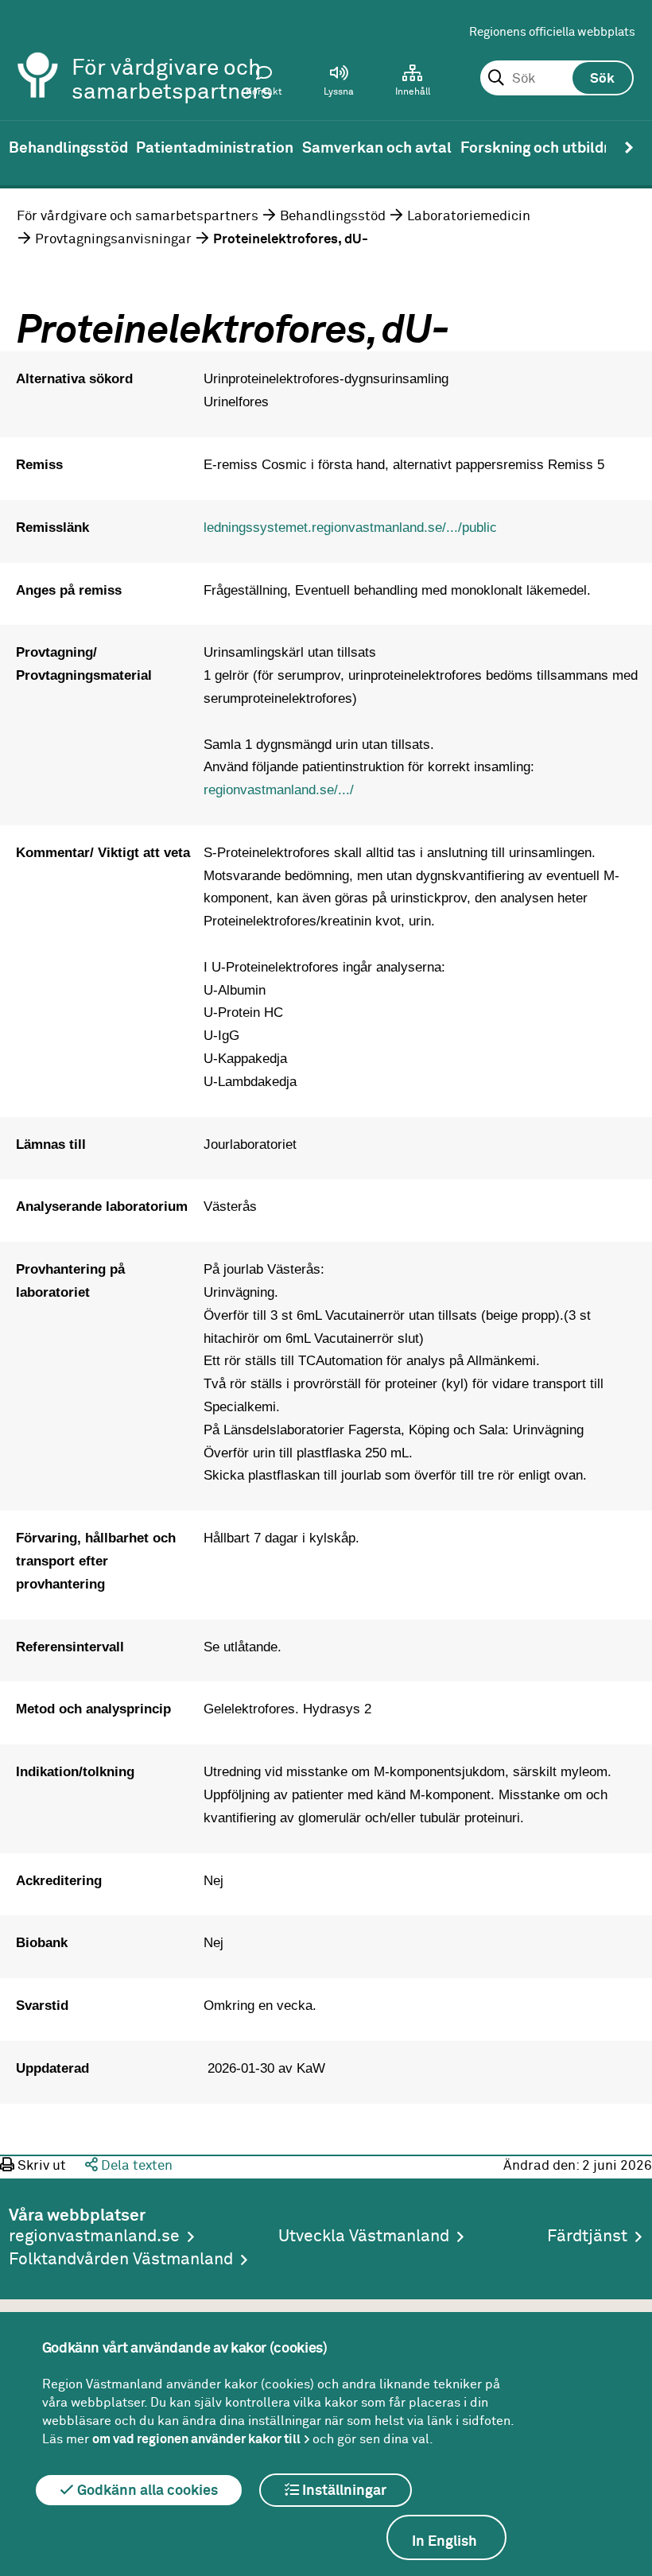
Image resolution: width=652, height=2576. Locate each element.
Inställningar (343, 2491)
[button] (339, 84)
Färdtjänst (587, 2237)
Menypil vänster (23, 148)
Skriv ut (40, 2166)
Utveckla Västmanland (364, 2237)
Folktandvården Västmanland (121, 2260)
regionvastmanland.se (94, 2237)
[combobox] (557, 79)
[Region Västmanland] (38, 54)
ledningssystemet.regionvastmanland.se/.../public (350, 527)
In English (444, 2542)
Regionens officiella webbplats (552, 32)
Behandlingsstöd (333, 216)
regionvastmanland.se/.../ (279, 789)
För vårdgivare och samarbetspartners (138, 216)
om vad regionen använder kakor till (196, 2439)
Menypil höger (629, 148)
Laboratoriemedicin (469, 216)
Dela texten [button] (135, 2166)
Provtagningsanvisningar (113, 239)
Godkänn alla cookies (146, 2491)
